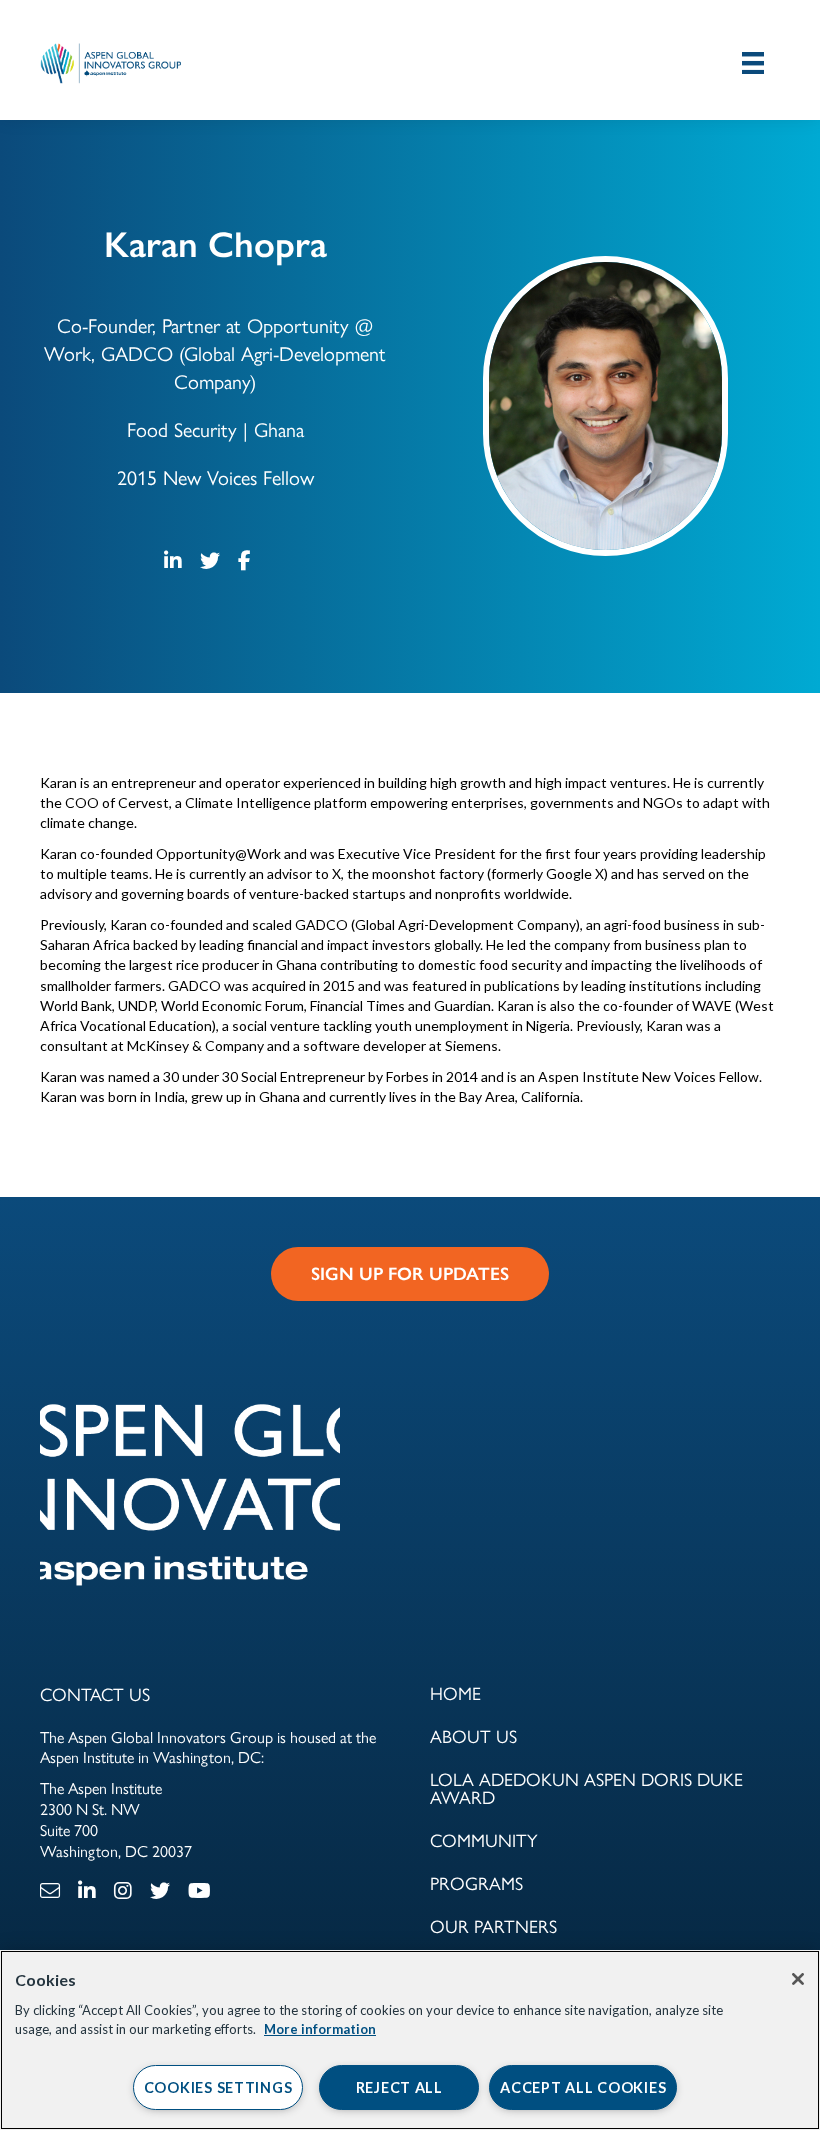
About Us (473, 1735)
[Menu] (753, 62)
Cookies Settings (218, 2087)
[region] (410, 2040)
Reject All (399, 2087)
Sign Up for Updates (410, 1274)
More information (320, 2029)
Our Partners (493, 1925)
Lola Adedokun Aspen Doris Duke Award (586, 1787)
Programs (476, 1882)
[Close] (798, 1979)
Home (455, 1692)
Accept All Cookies (583, 2087)
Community (484, 1839)
